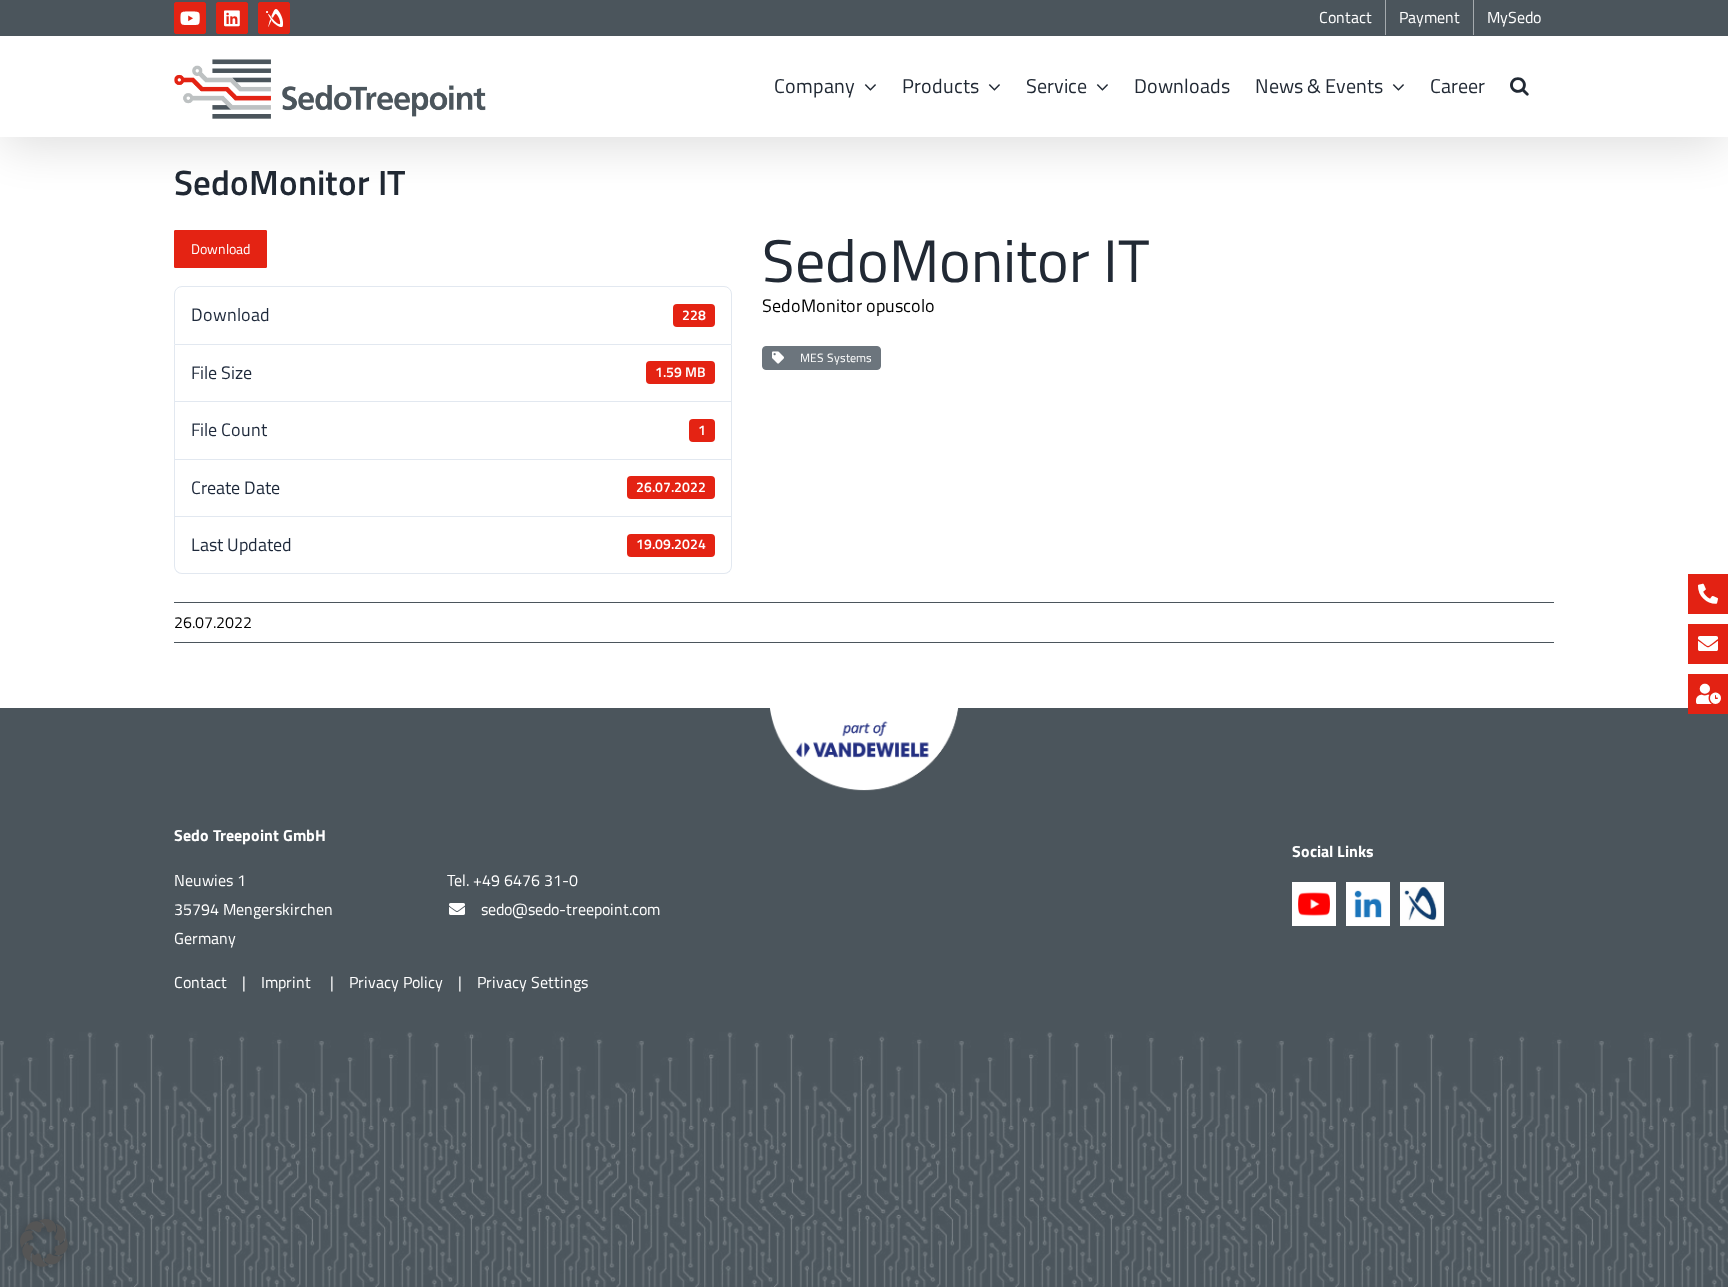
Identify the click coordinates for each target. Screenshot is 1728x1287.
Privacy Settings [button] (532, 982)
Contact (200, 982)
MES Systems (833, 357)
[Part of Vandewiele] (864, 716)
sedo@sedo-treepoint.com (570, 909)
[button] (1519, 86)
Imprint (288, 982)
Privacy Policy (396, 982)
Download (220, 248)
